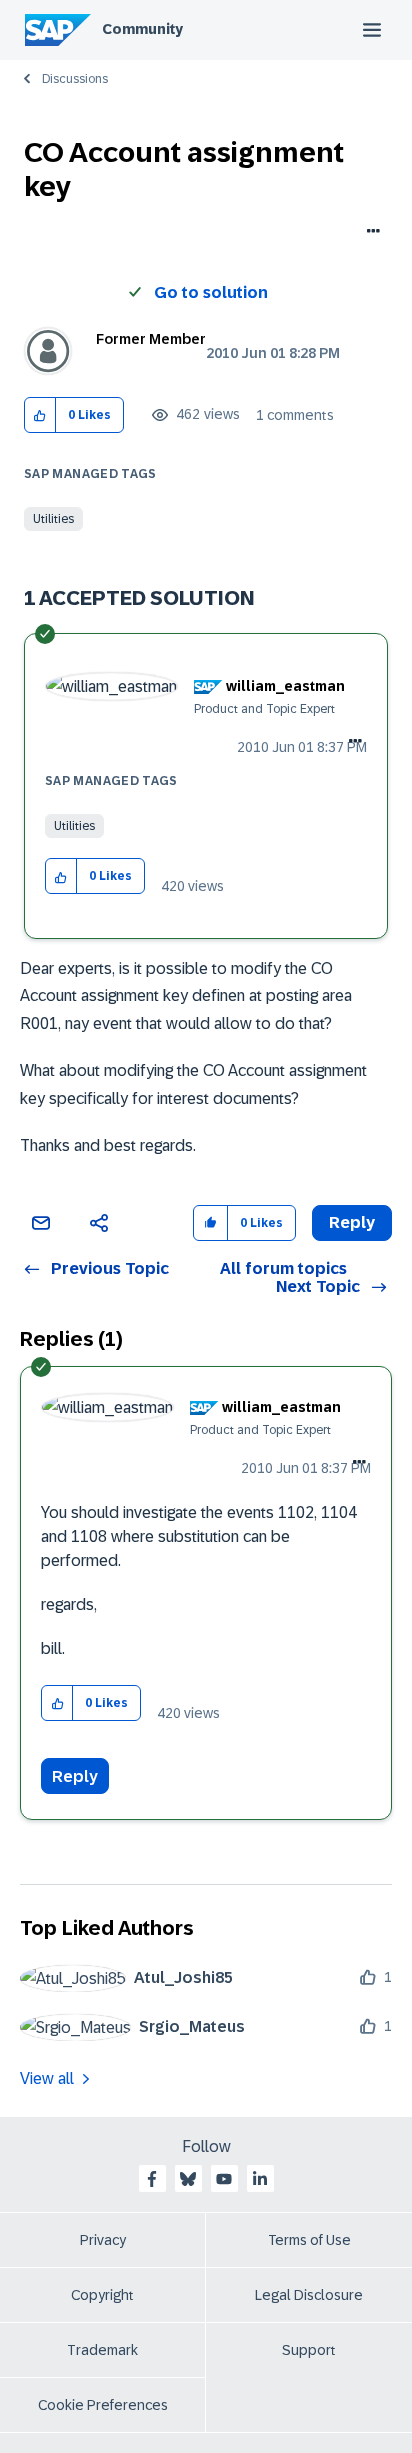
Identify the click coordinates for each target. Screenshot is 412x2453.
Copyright (102, 2295)
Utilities (53, 519)
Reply (75, 1776)
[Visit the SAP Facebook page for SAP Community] (152, 2179)
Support (309, 2350)
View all (47, 2078)
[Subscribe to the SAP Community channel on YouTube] (224, 2179)
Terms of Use (309, 2240)
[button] (40, 415)
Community (142, 29)
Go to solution (211, 292)
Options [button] (369, 233)
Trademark (102, 2350)
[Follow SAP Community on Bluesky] (188, 2179)
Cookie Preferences (103, 2405)
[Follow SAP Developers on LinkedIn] (260, 2179)
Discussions (75, 79)
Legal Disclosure (309, 2295)
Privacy (103, 2240)
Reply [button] (352, 1222)
